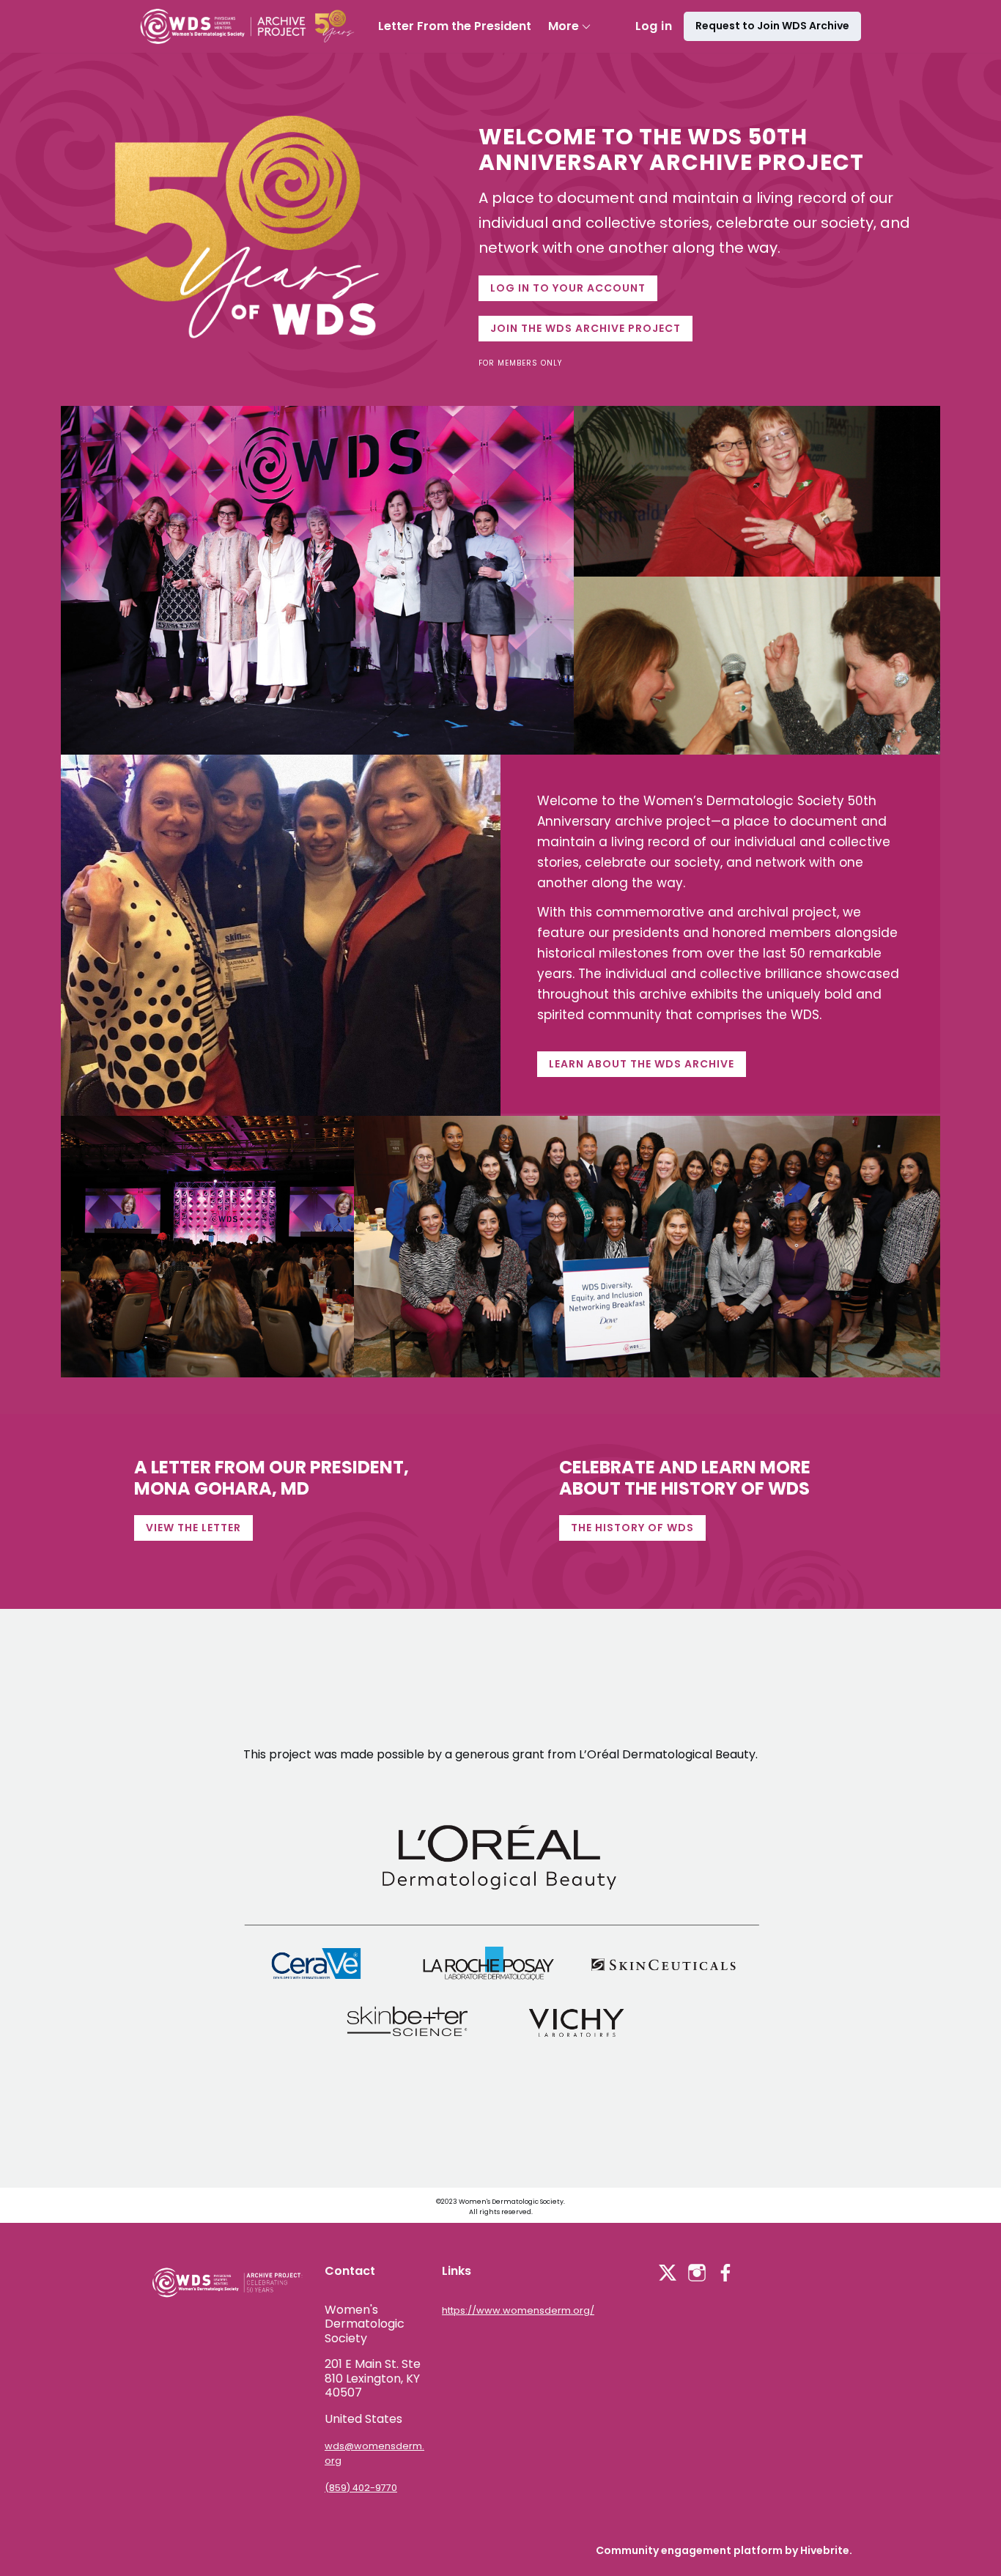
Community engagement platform (689, 2550)
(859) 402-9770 (361, 2488)
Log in (654, 26)
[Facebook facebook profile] (726, 2273)
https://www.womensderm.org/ (518, 2310)
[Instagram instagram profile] (697, 2273)
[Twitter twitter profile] (668, 2275)
